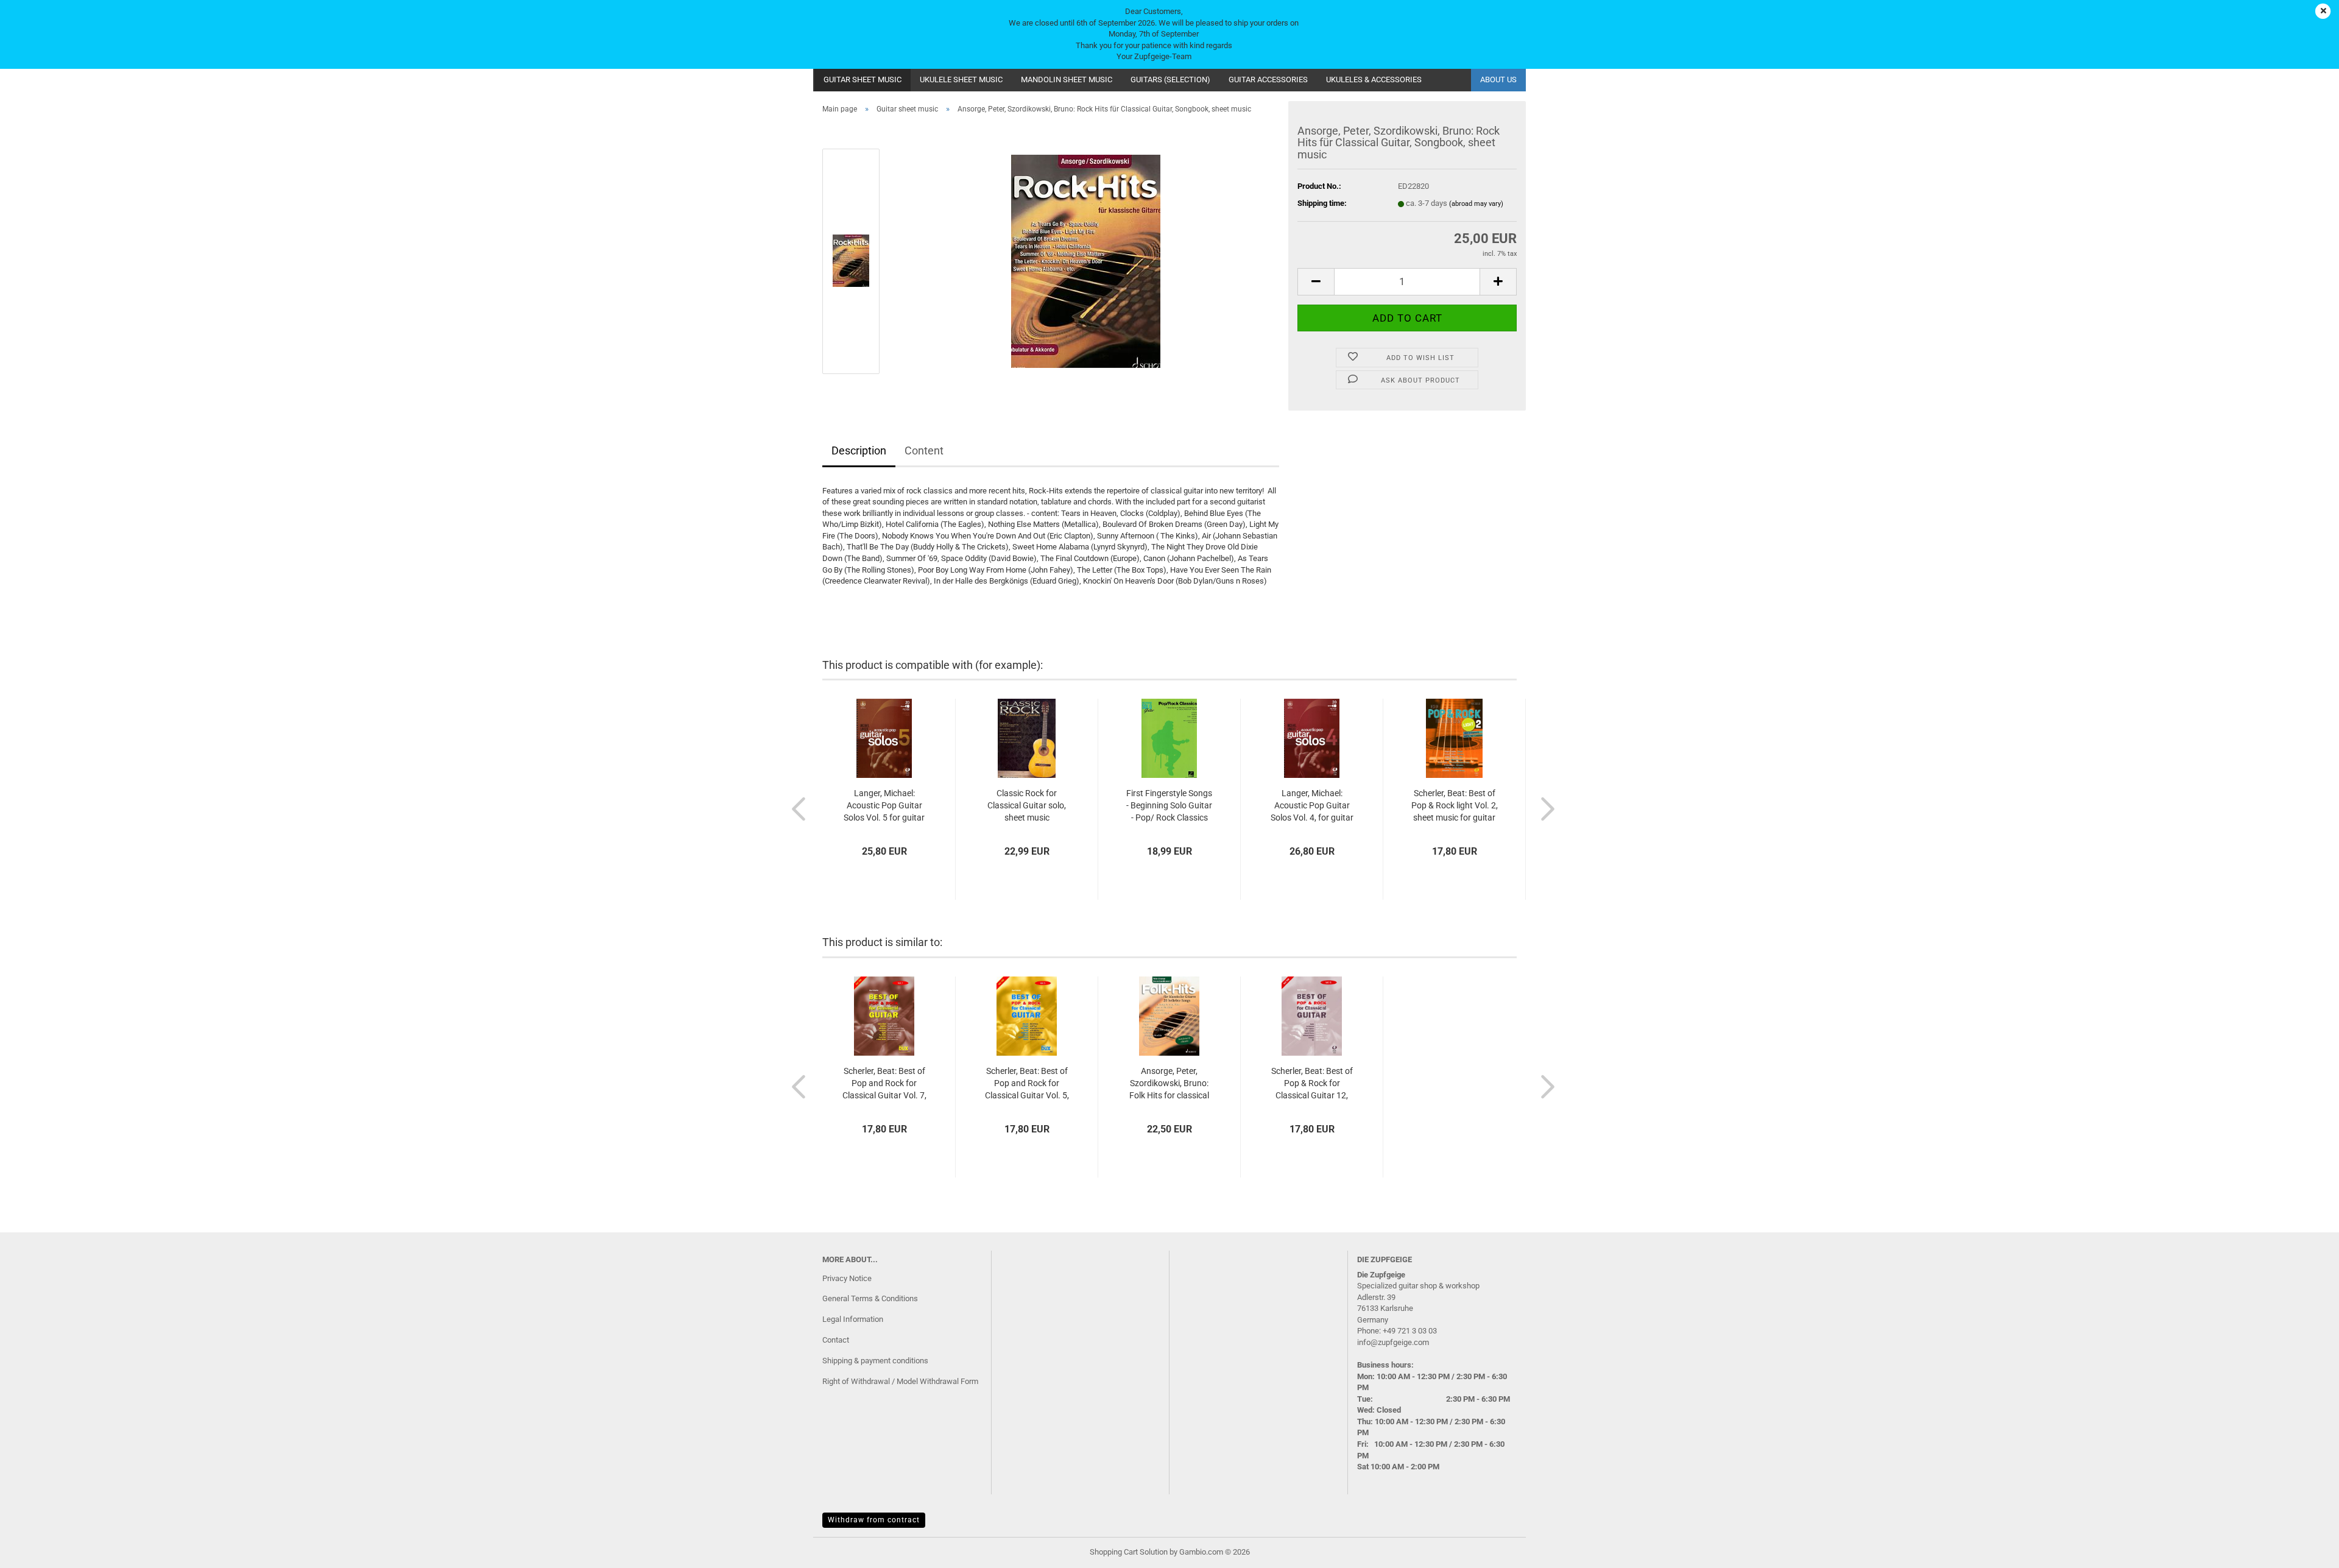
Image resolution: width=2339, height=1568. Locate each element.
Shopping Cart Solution (1129, 1552)
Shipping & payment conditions (875, 1361)
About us (1498, 79)
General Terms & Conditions (870, 1298)
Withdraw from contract (874, 1520)
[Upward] (2305, 1550)
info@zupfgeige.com (1393, 1342)
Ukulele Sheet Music (961, 79)
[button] (1316, 282)
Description (859, 450)
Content (924, 450)
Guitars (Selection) (1170, 79)
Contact (836, 1340)
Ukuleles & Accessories (1374, 79)
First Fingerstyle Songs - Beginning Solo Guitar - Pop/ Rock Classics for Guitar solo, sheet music (1169, 806)
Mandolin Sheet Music (1067, 79)
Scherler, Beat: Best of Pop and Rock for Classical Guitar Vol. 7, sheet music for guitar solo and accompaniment (884, 1084)
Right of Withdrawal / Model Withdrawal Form (900, 1381)
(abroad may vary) (1476, 204)
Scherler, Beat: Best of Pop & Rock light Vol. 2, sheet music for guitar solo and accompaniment (1455, 806)
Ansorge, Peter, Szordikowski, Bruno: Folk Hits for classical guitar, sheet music (1169, 1084)
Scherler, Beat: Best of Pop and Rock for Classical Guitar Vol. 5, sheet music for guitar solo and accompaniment (1027, 1084)
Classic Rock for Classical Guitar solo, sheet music (1027, 805)
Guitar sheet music (863, 79)
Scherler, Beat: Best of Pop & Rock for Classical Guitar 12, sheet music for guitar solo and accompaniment (1312, 1084)
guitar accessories (1268, 79)
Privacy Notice (847, 1278)
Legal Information (853, 1319)
